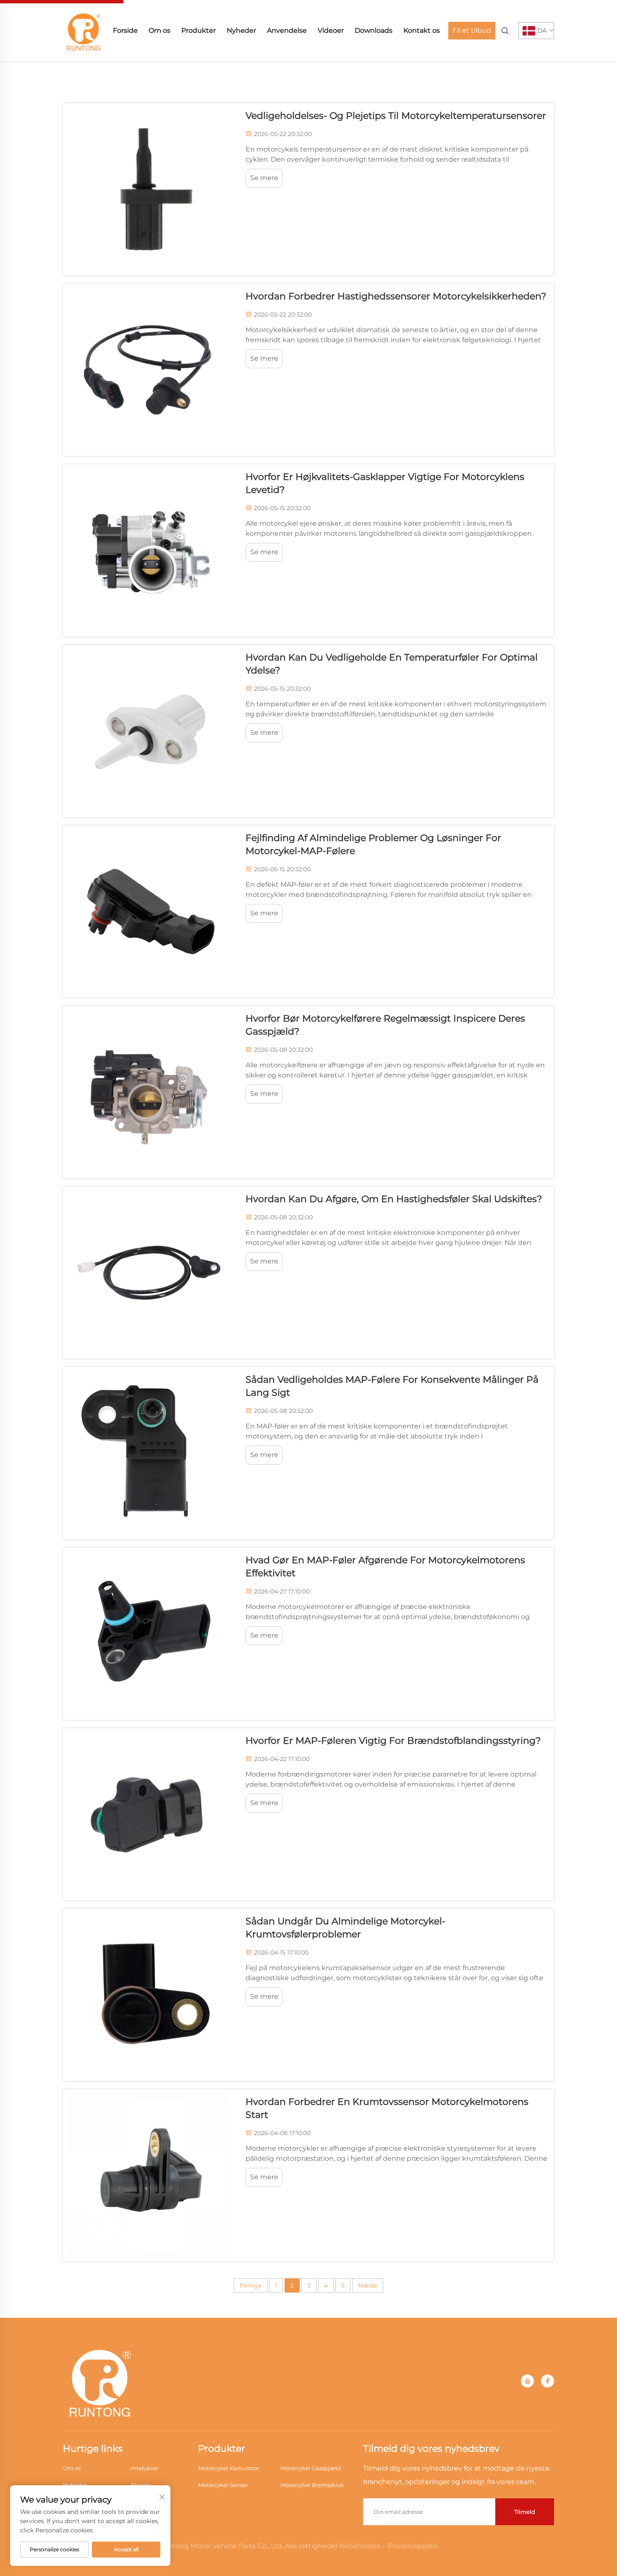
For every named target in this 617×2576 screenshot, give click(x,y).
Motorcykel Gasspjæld (311, 2468)
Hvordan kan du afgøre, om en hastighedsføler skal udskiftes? (394, 1199)
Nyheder (241, 30)
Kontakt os (422, 30)
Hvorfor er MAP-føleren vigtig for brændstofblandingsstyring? (393, 1741)
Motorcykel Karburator (229, 2468)
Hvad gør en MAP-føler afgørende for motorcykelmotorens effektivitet (385, 1567)
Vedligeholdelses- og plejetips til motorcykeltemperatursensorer (396, 116)
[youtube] (527, 2381)
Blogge (141, 2485)
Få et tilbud (472, 30)
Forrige (251, 2285)
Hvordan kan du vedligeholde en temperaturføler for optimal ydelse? (392, 664)
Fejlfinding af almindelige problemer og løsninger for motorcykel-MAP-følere (373, 844)
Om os (159, 30)
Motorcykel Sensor (223, 2485)
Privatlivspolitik (413, 2546)
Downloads (374, 30)
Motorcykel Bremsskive (312, 2485)
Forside (125, 30)
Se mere (264, 178)
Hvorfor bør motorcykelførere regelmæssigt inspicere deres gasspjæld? (385, 1025)
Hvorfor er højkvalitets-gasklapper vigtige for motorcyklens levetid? (385, 483)
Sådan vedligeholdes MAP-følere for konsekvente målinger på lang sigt (392, 1386)
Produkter (199, 30)
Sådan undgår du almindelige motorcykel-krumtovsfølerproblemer (345, 1928)
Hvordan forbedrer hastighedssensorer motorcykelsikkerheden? (396, 296)
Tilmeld (525, 2512)
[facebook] (548, 2381)
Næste (368, 2285)
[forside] (84, 30)
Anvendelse (287, 30)
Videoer (331, 30)
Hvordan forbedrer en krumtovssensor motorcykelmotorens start (387, 2108)
